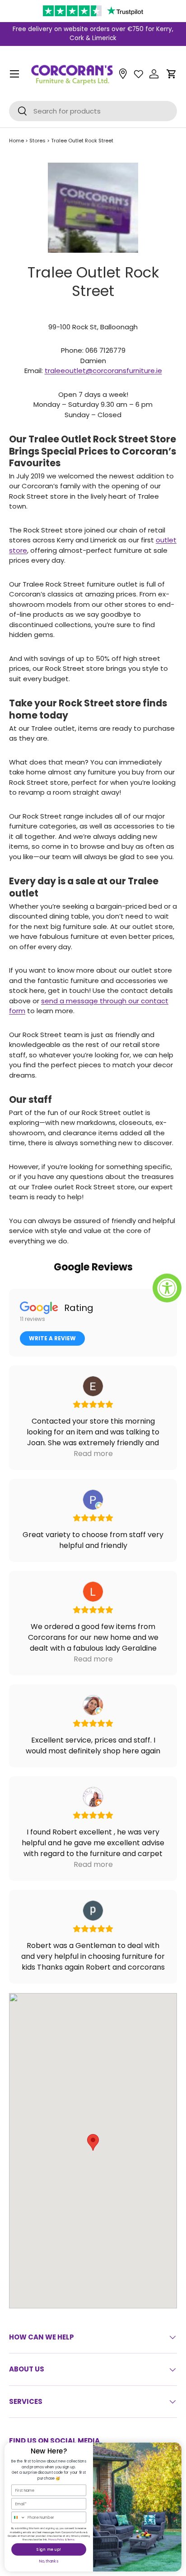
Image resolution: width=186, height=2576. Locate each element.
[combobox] (19, 2517)
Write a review (52, 1338)
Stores (37, 141)
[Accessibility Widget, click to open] (167, 1288)
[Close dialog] (176, 2448)
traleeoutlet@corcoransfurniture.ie (103, 371)
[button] (172, 74)
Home (16, 141)
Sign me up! (49, 2549)
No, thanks (49, 2561)
